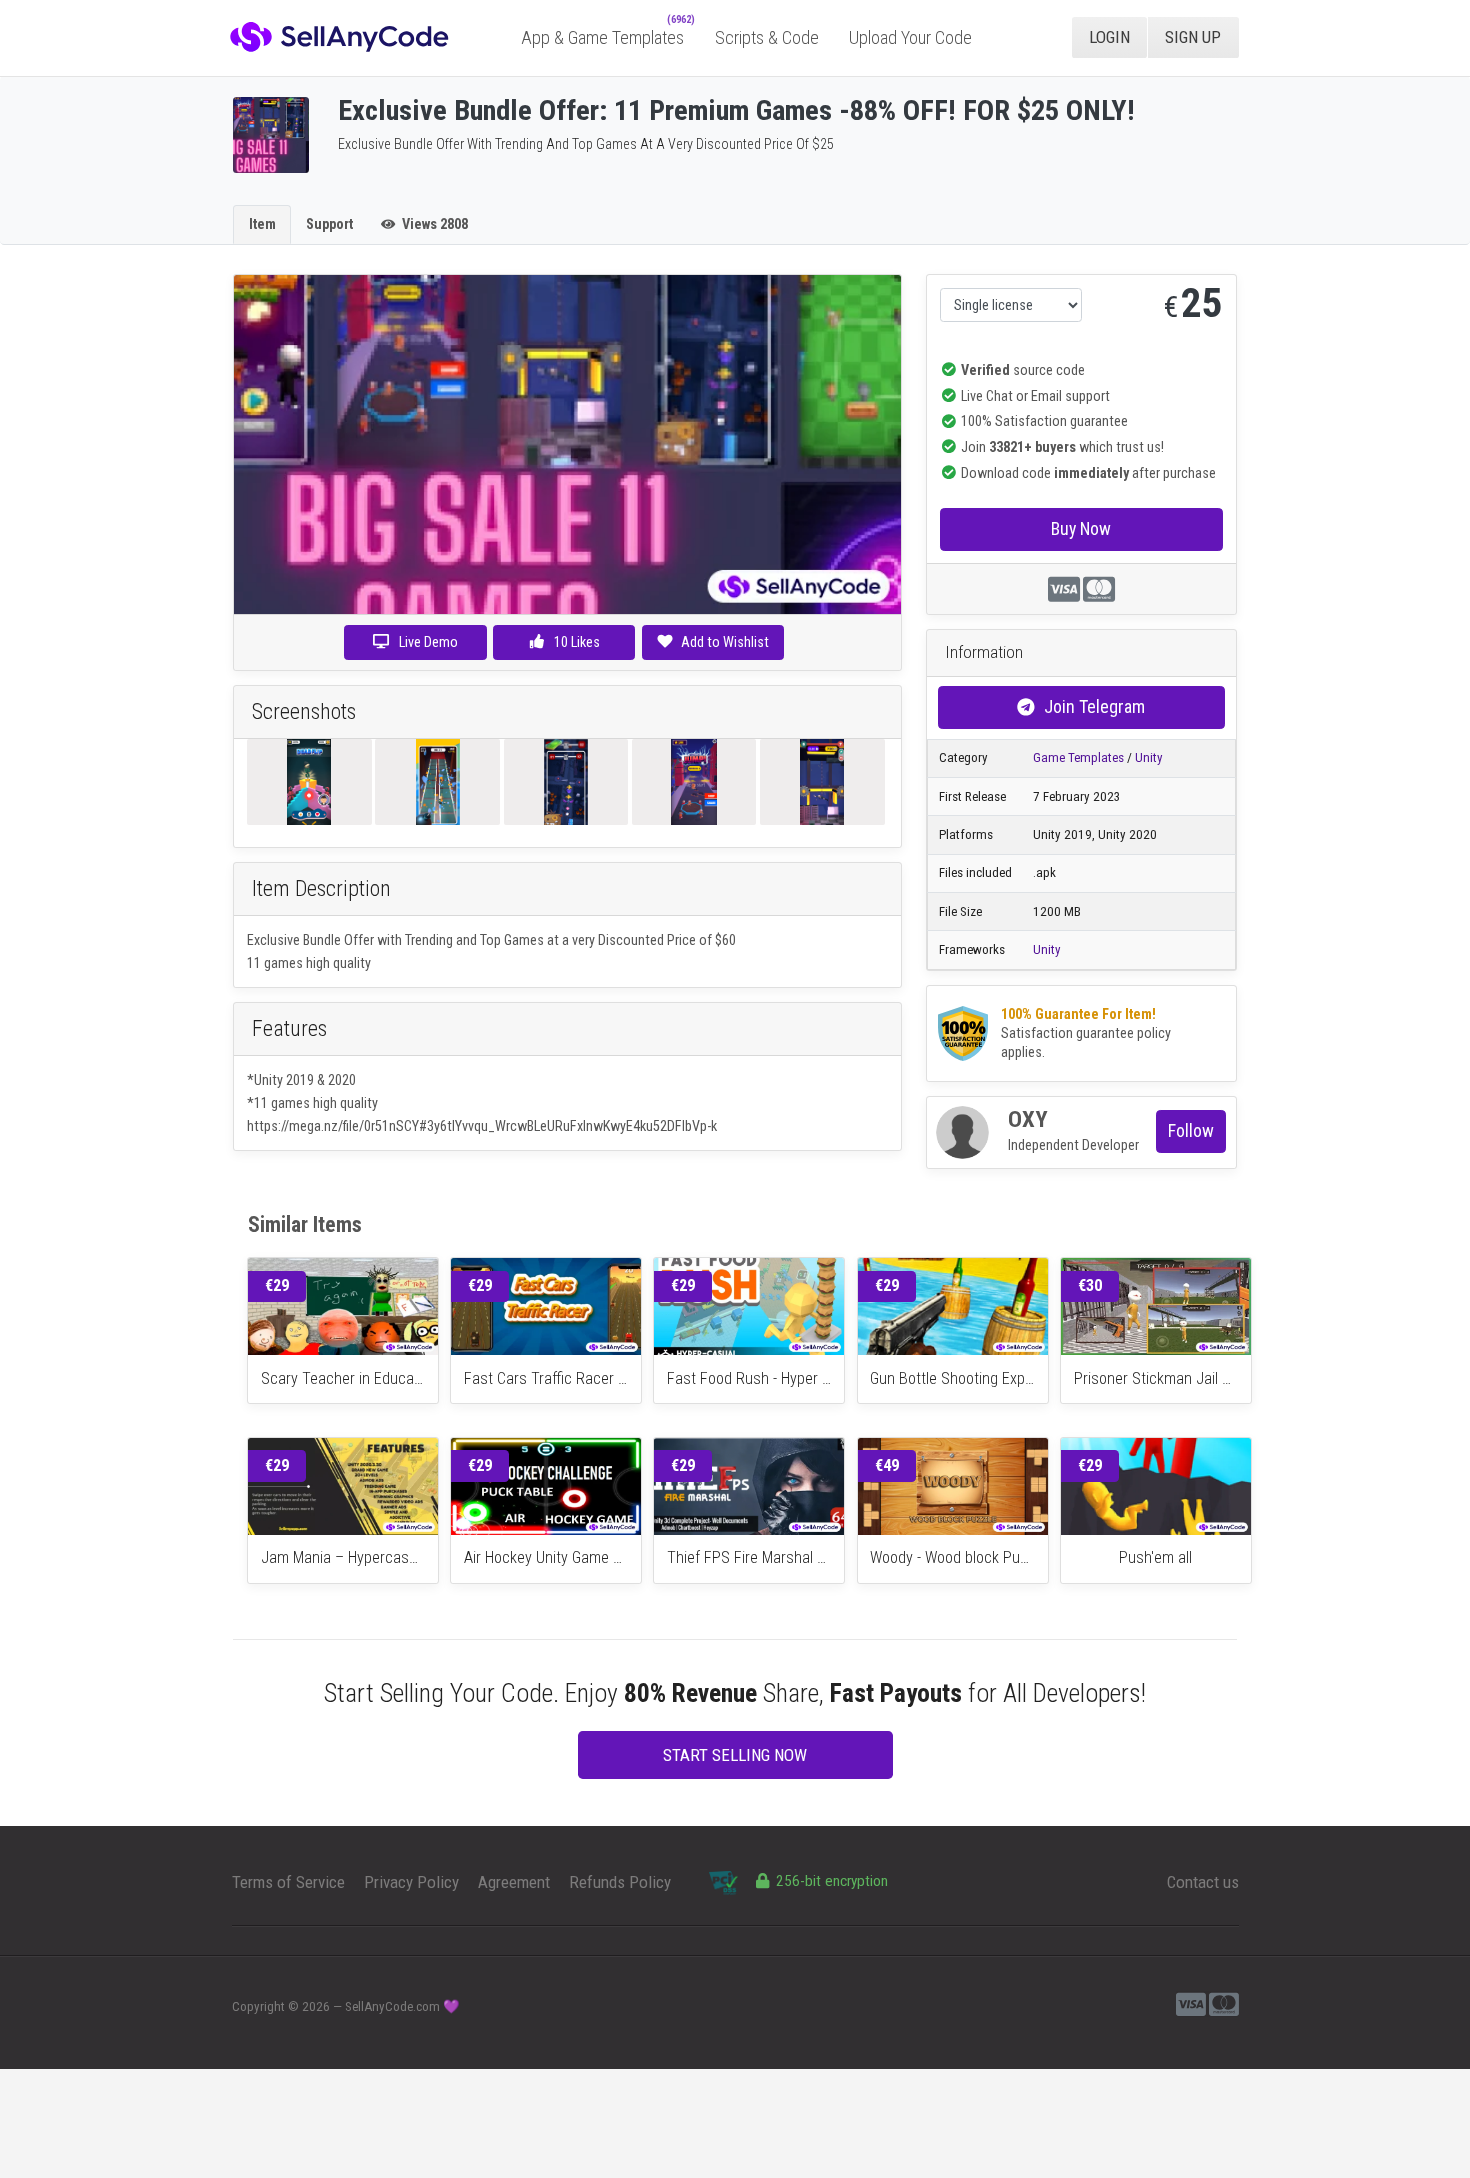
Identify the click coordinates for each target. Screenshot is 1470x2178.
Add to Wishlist (725, 642)
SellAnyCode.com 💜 (402, 2006)
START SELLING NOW (735, 1755)
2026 (316, 2006)
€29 (277, 1285)
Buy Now (1081, 528)
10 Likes (575, 642)
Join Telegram (1094, 706)
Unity (1149, 757)
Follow (1191, 1130)
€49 (887, 1465)
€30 (1090, 1285)
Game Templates (1078, 757)
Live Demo (428, 642)
